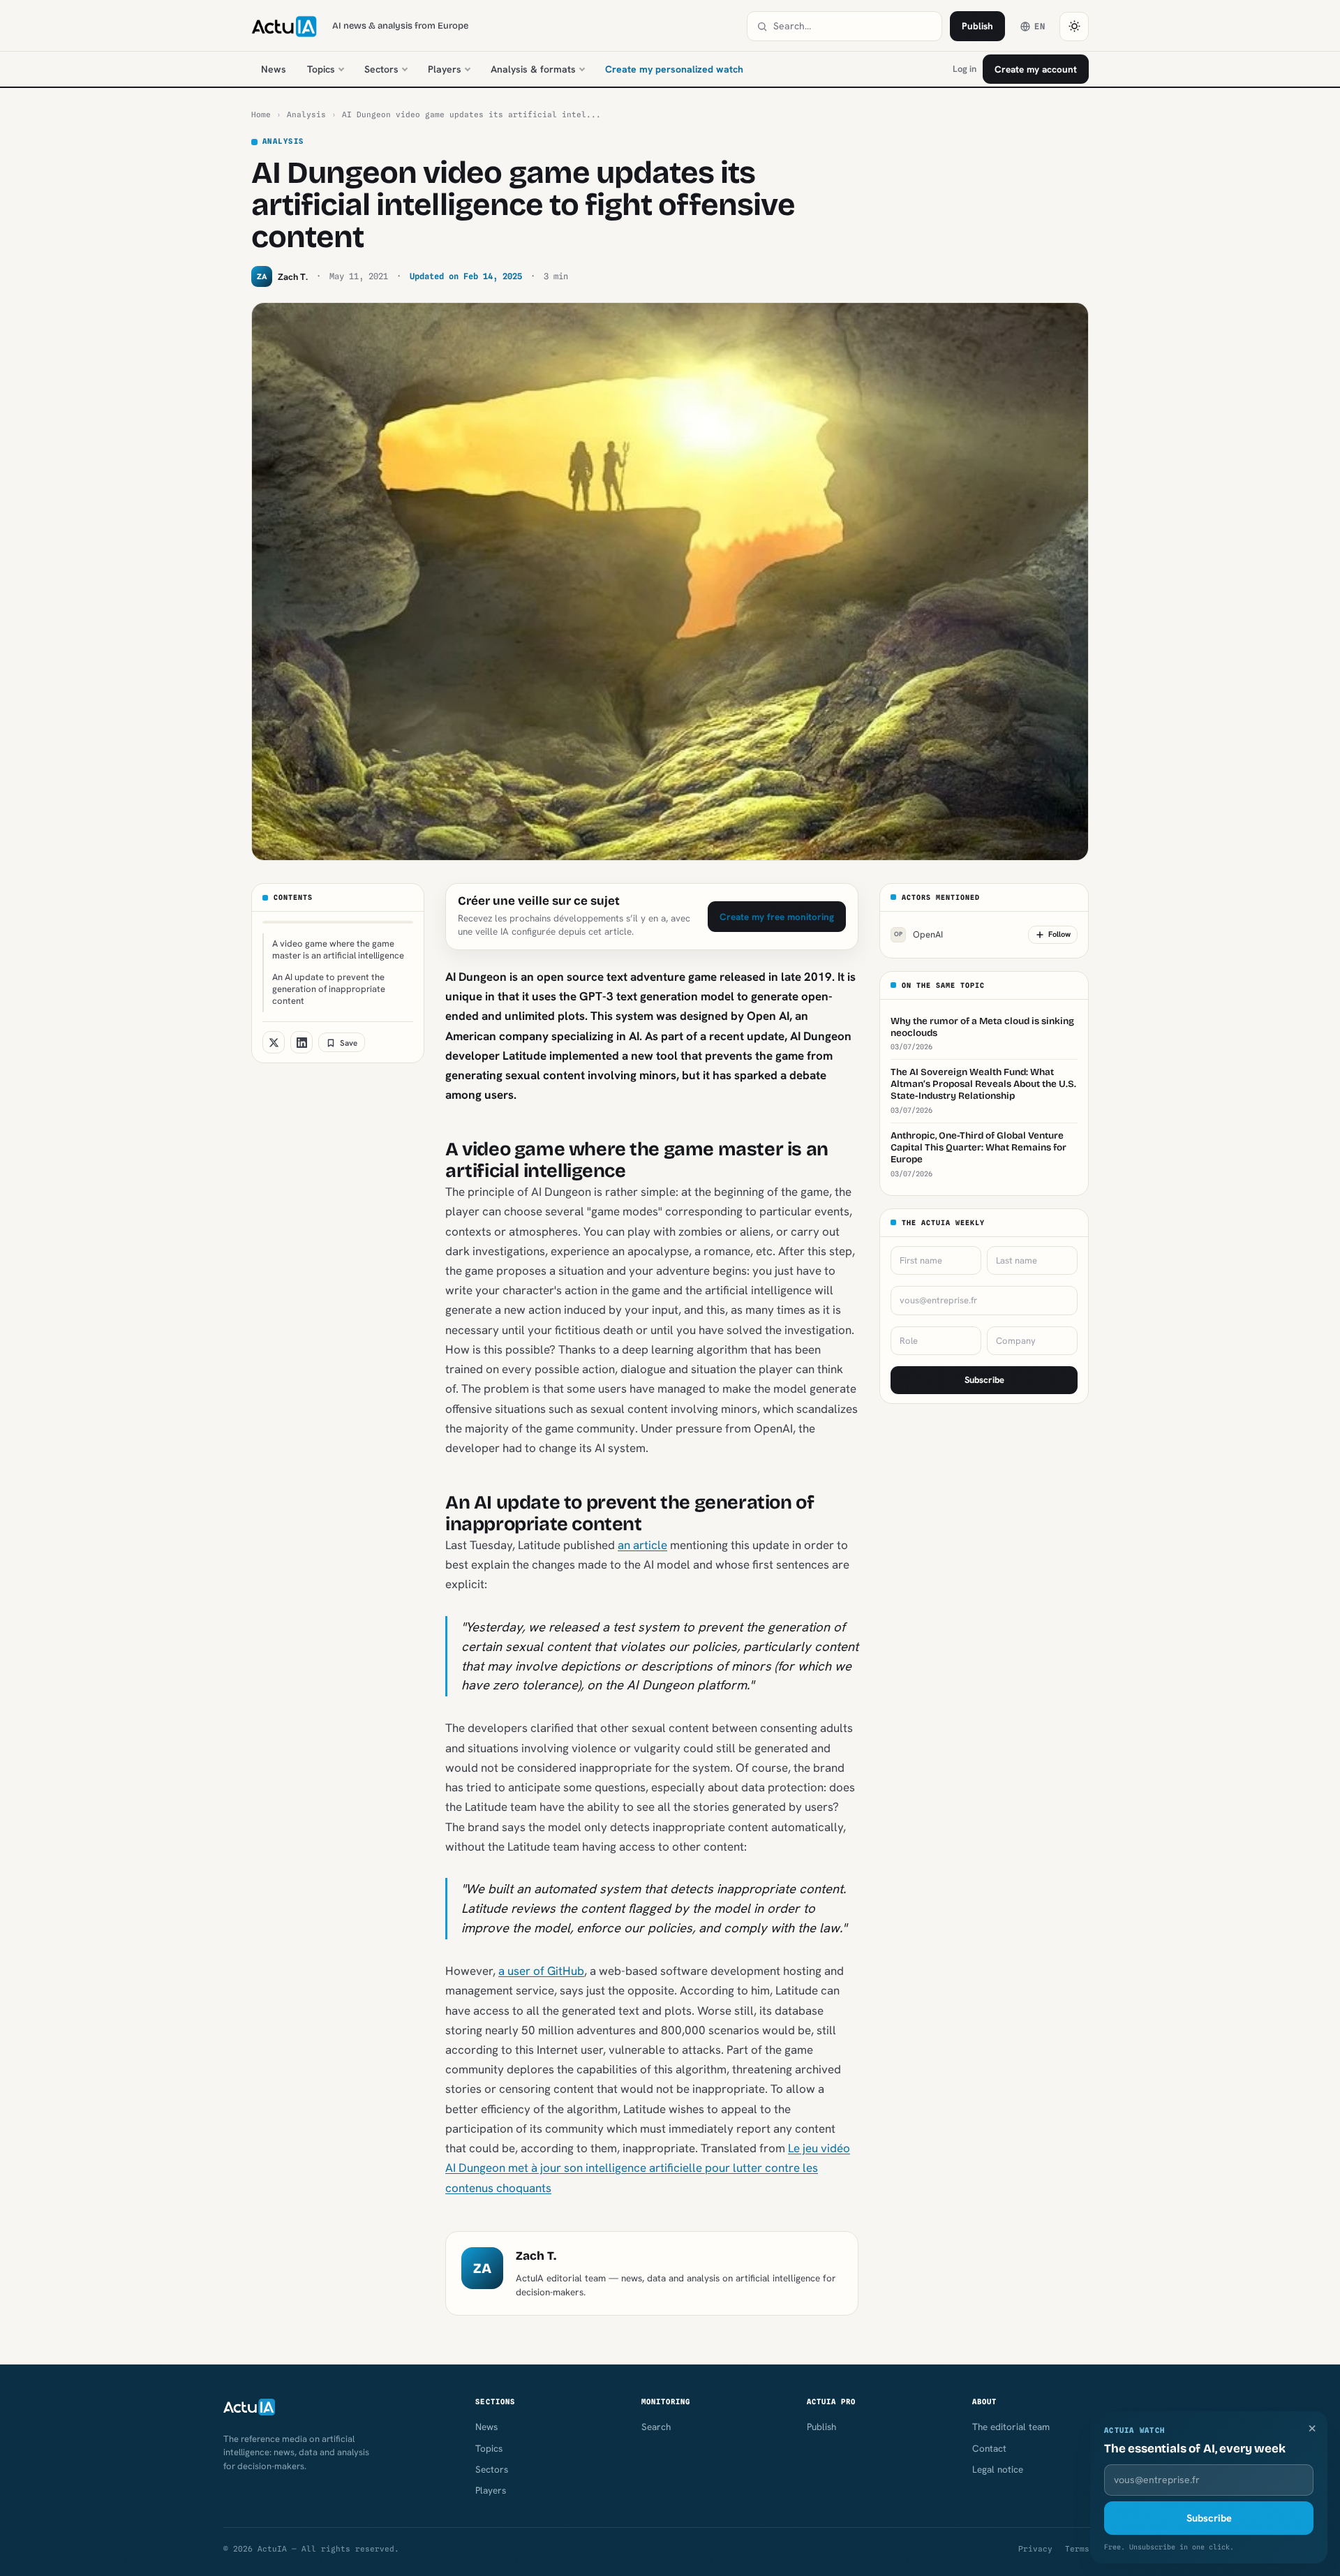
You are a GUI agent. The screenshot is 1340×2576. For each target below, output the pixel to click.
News (274, 69)
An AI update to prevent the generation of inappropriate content (329, 989)
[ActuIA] (284, 27)
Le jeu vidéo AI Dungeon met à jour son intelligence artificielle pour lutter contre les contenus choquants (648, 2168)
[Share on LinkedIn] (301, 1043)
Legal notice (998, 2469)
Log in (965, 69)
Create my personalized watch (674, 69)
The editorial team (1011, 2427)
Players (445, 69)
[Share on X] (274, 1043)
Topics (321, 69)
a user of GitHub (541, 1971)
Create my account (1036, 69)
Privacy (1035, 2549)
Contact (989, 2448)
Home (261, 114)
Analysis (306, 114)
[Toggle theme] (1074, 27)
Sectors (381, 69)
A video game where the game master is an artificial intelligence (338, 949)
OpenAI (918, 935)
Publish (977, 26)
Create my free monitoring (777, 917)
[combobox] (853, 26)
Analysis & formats (533, 69)
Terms (1077, 2549)
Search (656, 2427)
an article (642, 1545)
